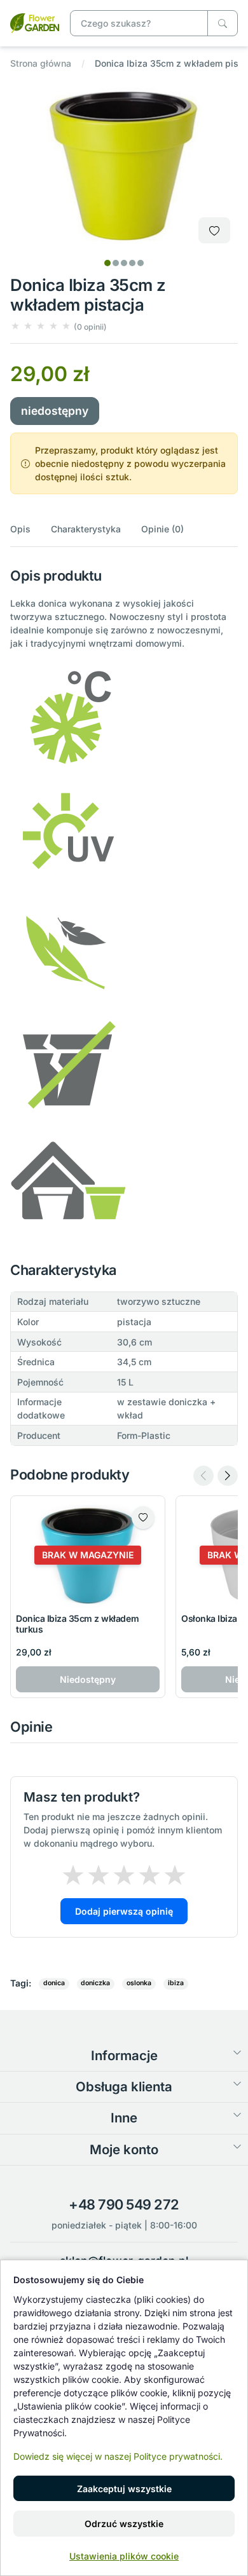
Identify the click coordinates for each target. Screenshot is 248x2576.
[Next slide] (228, 1476)
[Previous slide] (203, 1476)
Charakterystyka (86, 529)
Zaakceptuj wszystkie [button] (124, 2489)
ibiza (176, 1983)
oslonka (139, 1983)
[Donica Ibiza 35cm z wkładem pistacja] (35, 22)
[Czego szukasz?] (223, 23)
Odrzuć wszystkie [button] (124, 2524)
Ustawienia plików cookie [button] (124, 2556)
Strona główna (41, 63)
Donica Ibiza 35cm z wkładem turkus (77, 1624)
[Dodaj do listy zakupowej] (214, 230)
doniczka (95, 1983)
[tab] (107, 263)
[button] (59, 326)
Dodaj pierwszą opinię (124, 1911)
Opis (20, 529)
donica (54, 1983)
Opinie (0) (162, 529)
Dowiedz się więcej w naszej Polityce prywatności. (118, 2456)
